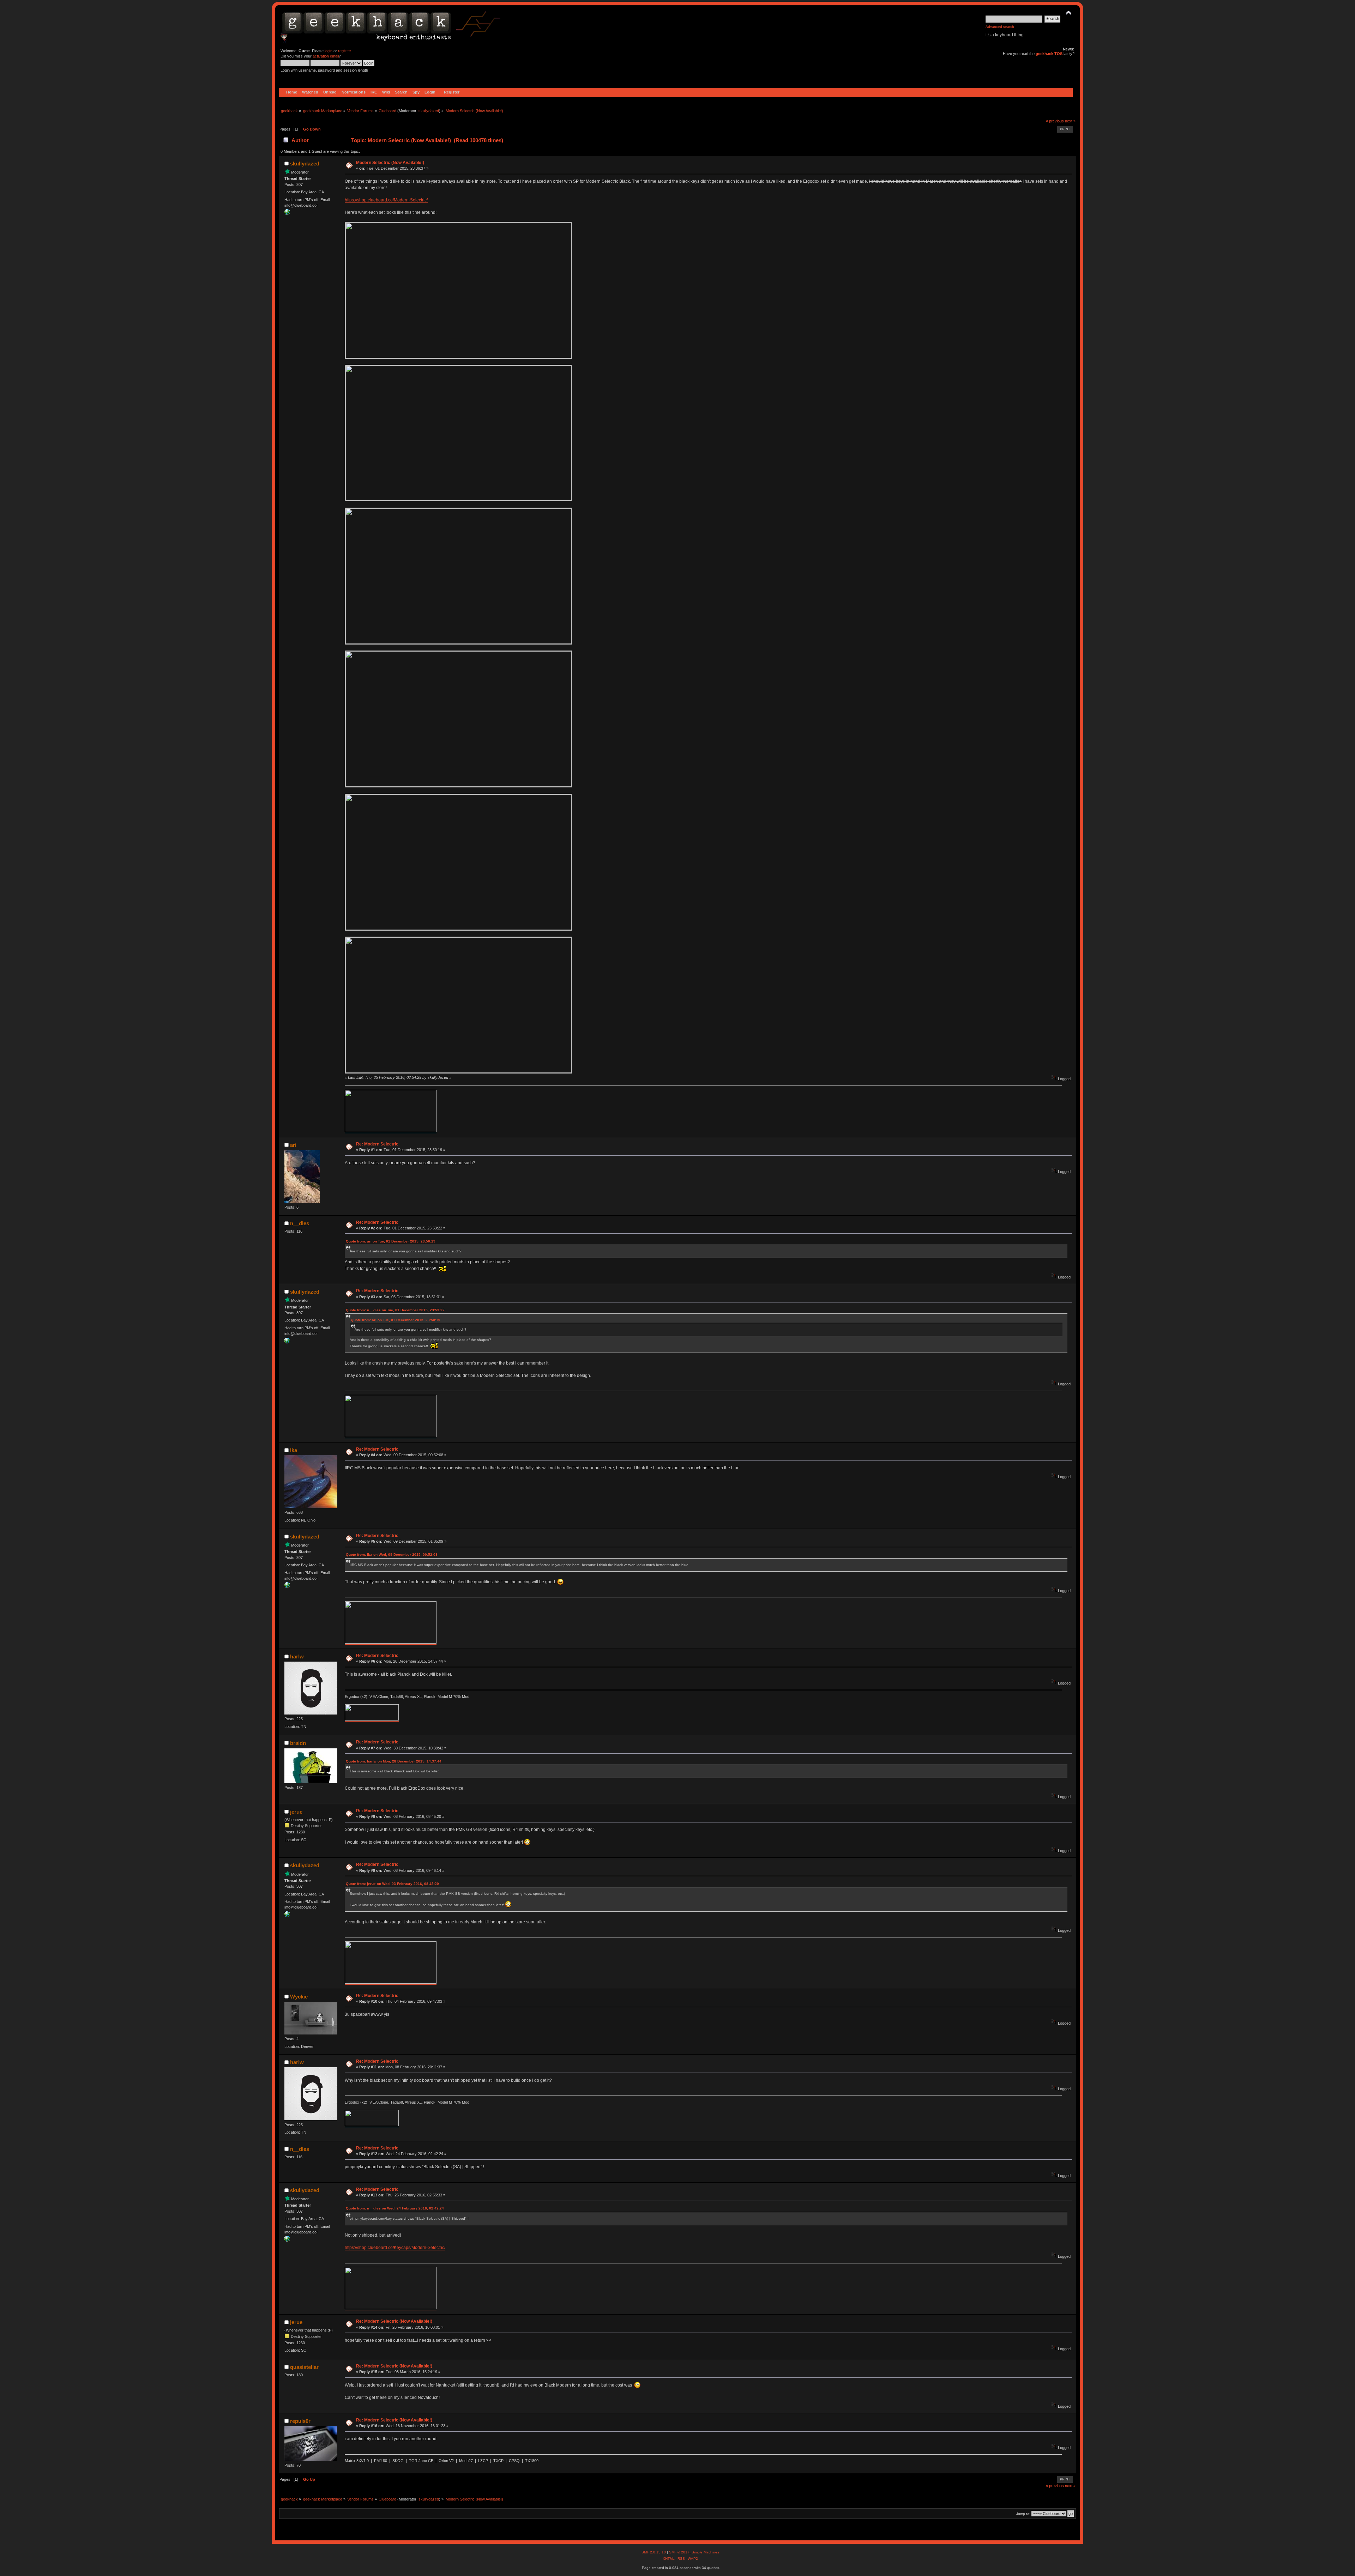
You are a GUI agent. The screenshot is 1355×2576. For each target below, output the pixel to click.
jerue (296, 1812)
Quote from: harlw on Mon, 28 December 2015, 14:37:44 (394, 1761)
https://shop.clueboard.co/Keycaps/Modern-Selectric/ (395, 2248)
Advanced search (1000, 27)
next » (1070, 121)
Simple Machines (705, 2552)
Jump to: (1023, 2514)
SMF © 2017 (679, 2552)
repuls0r (300, 2421)
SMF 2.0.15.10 (654, 2552)
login (329, 51)
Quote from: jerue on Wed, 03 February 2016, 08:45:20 (392, 1884)
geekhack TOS (1049, 54)
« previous (1055, 121)
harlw (297, 1656)
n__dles (300, 1223)
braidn (298, 1743)
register (344, 51)
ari (293, 1145)
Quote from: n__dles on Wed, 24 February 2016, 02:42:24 (395, 2208)
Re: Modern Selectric (377, 1144)
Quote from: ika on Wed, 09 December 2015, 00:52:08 (392, 1555)
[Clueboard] (287, 213)
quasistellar (304, 2367)
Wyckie (299, 1997)
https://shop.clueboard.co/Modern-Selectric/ (386, 200)
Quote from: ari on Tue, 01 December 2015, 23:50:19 (391, 1241)
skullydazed (429, 111)
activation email (326, 56)
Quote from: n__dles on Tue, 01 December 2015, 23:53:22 (395, 1310)
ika (294, 1450)
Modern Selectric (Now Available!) (390, 163)
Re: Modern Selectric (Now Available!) (394, 2321)
